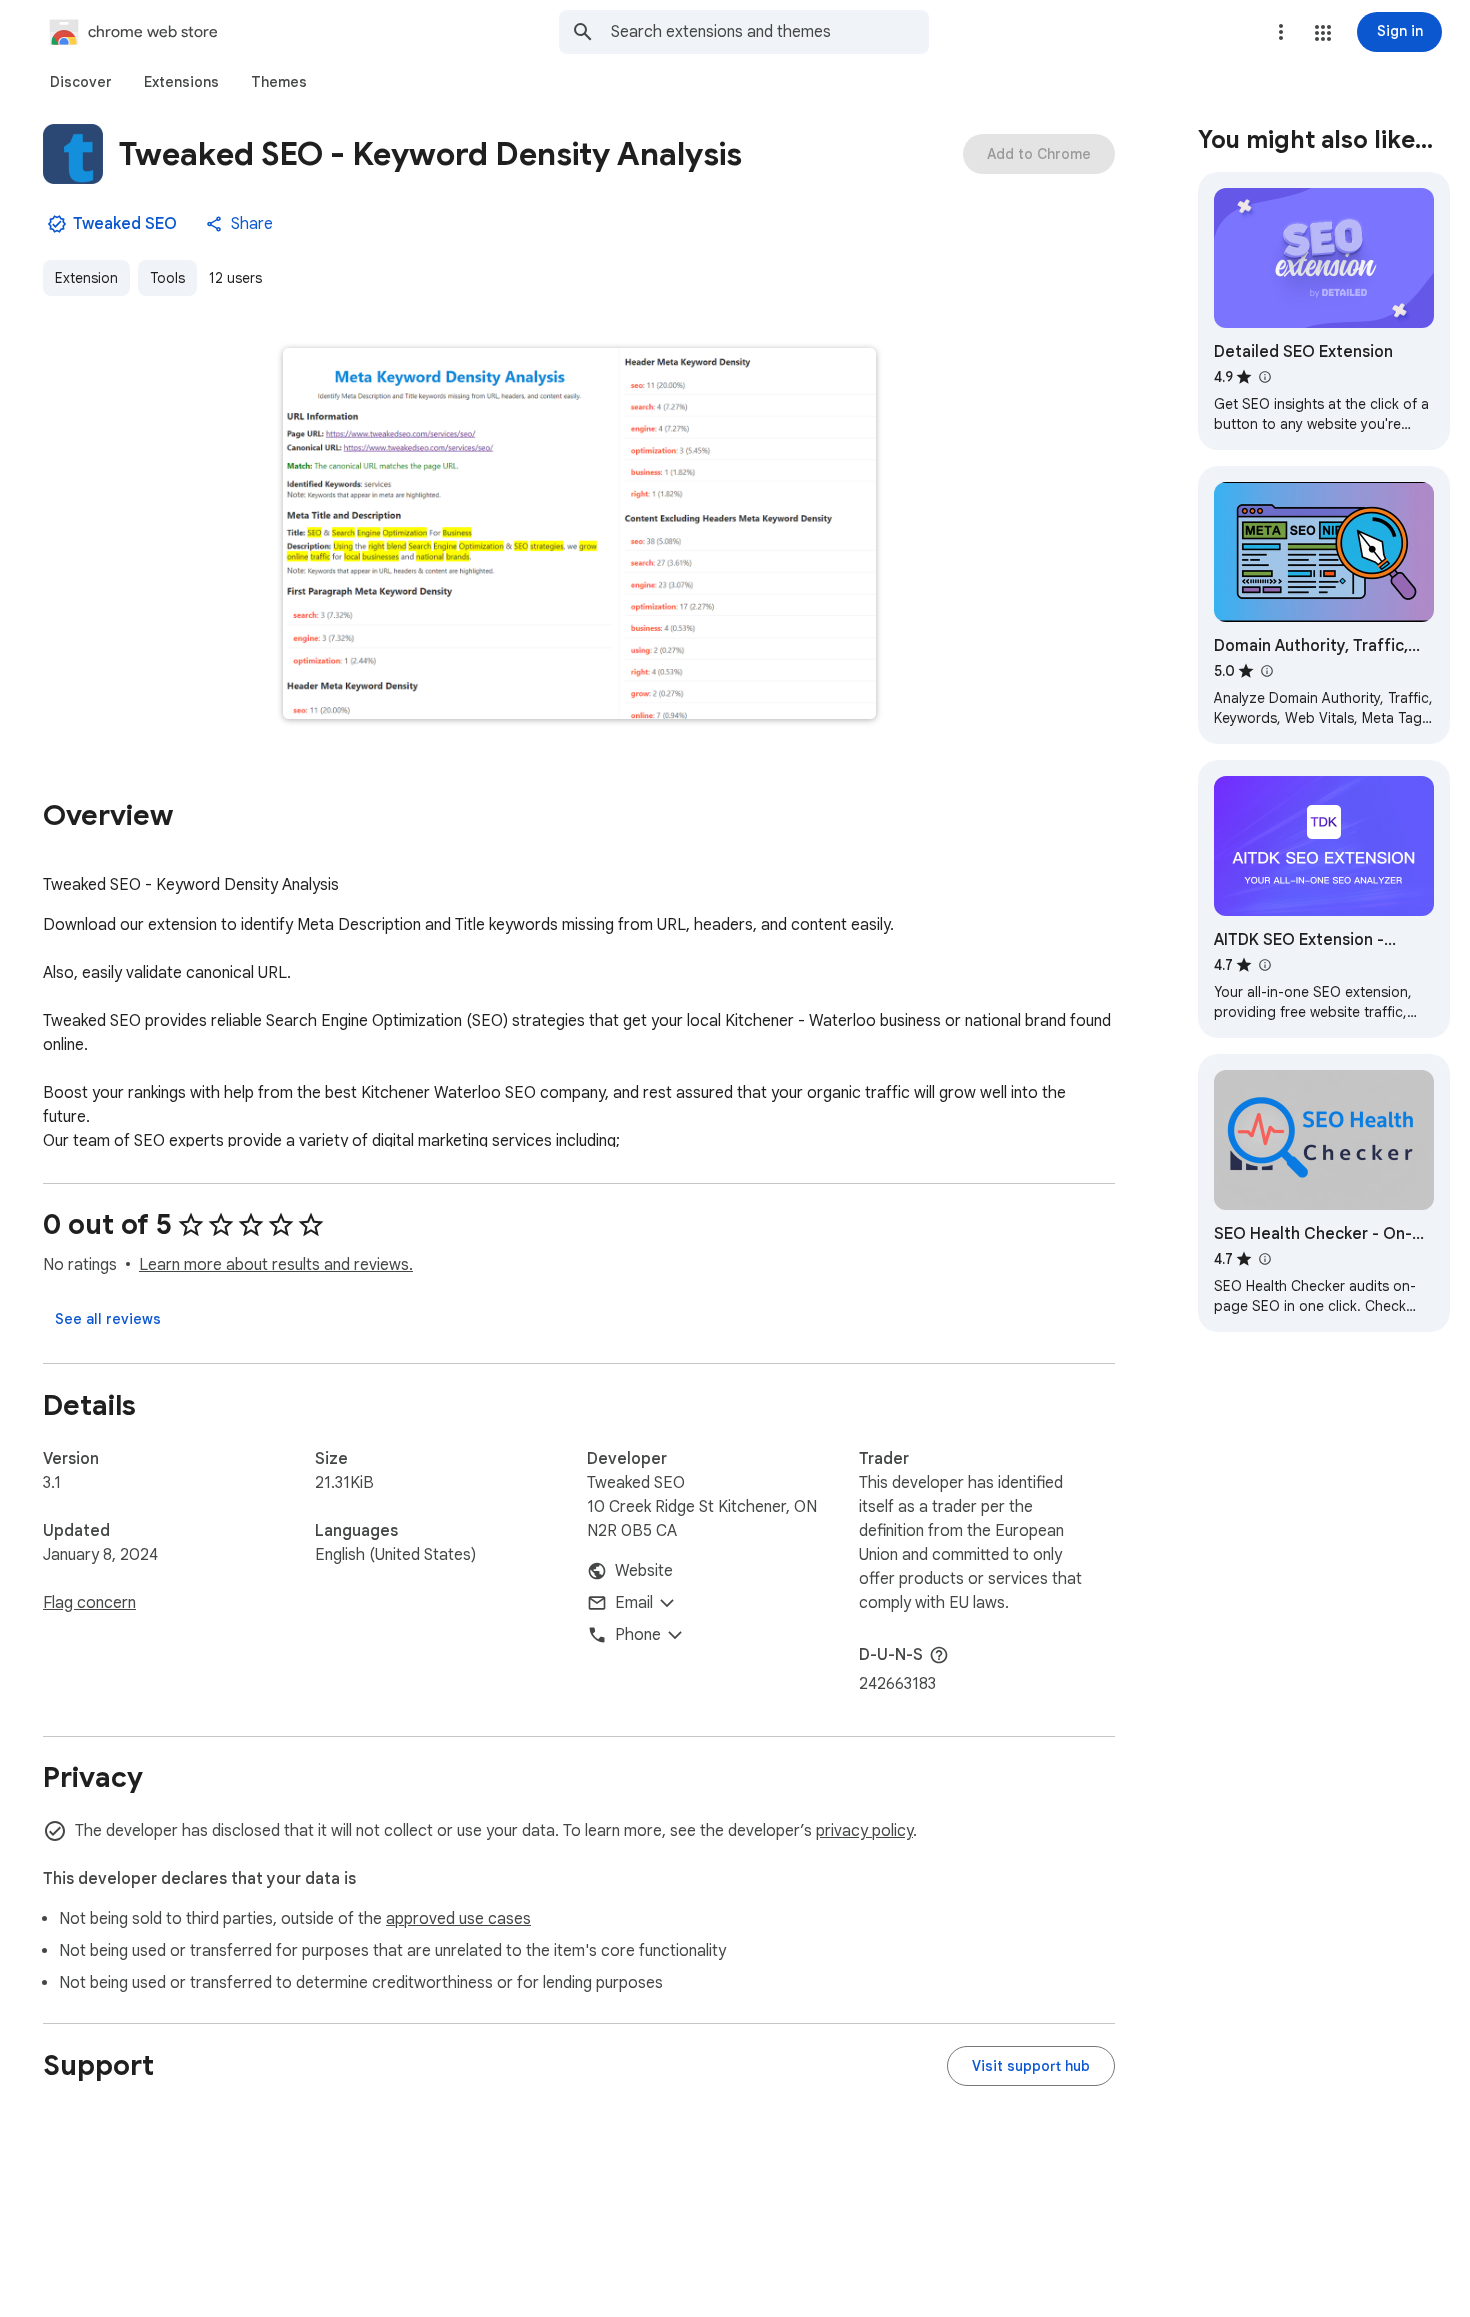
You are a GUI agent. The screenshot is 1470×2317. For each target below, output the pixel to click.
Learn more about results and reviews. (276, 1265)
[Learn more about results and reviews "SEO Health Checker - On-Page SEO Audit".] (1264, 1259)
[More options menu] (1281, 32)
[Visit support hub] (1031, 2066)
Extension (86, 278)
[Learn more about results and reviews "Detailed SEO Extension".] (1264, 377)
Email (634, 1603)
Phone (638, 1635)
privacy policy (864, 1831)
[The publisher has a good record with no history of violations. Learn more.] (57, 224)
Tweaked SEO (125, 224)
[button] (1323, 33)
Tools (167, 278)
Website (644, 1571)
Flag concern (89, 1603)
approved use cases (458, 1919)
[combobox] (770, 32)
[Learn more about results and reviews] (939, 1655)
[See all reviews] (108, 1319)
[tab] (81, 82)
